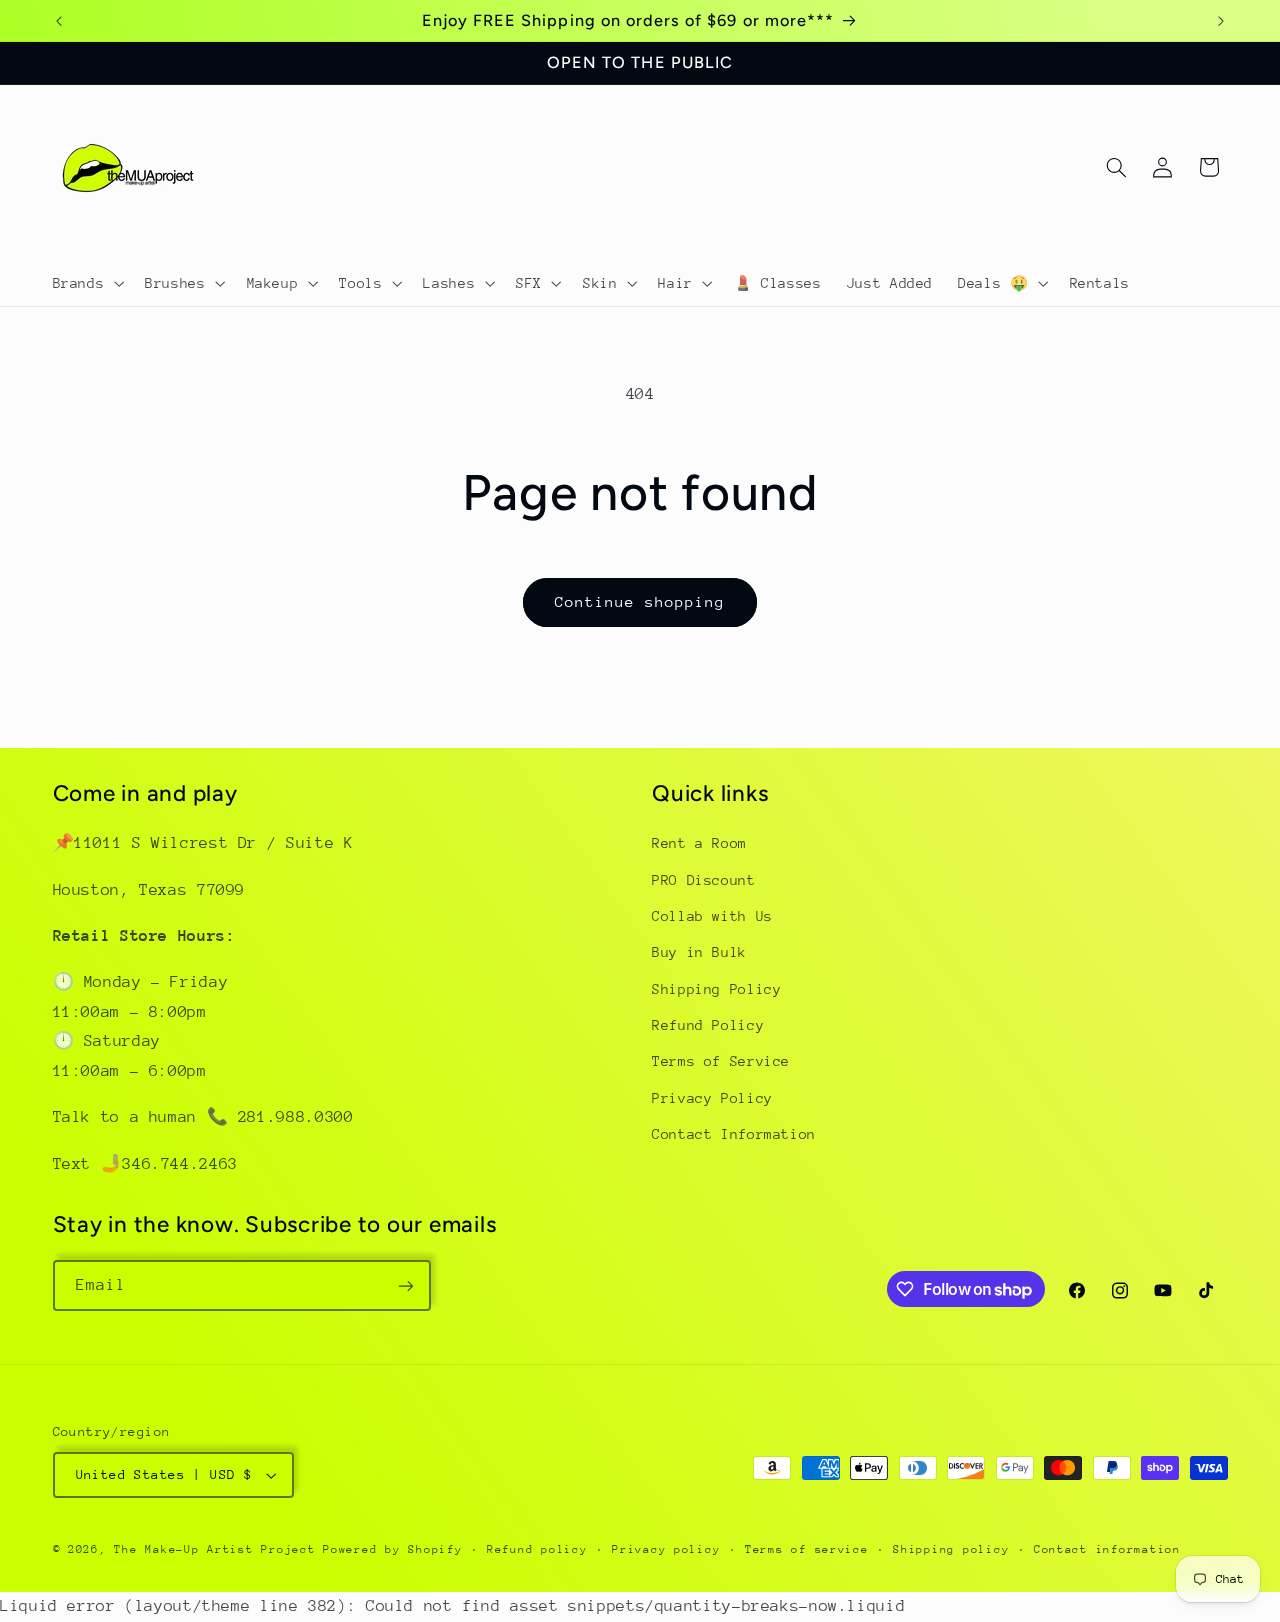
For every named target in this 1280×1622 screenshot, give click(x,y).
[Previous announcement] (59, 21)
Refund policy (537, 1549)
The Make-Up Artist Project (218, 1549)
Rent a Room (699, 843)
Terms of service (807, 1549)
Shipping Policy (716, 989)
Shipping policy (951, 1549)
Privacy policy (666, 1549)
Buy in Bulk (699, 953)
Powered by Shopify (392, 1549)
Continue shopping (640, 601)
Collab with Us (712, 916)
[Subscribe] (405, 1285)
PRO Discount (704, 880)
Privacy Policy (712, 1098)
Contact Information (734, 1135)
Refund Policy (708, 1025)
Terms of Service (721, 1062)
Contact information (1107, 1549)
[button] (86, 283)
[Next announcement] (1221, 21)
